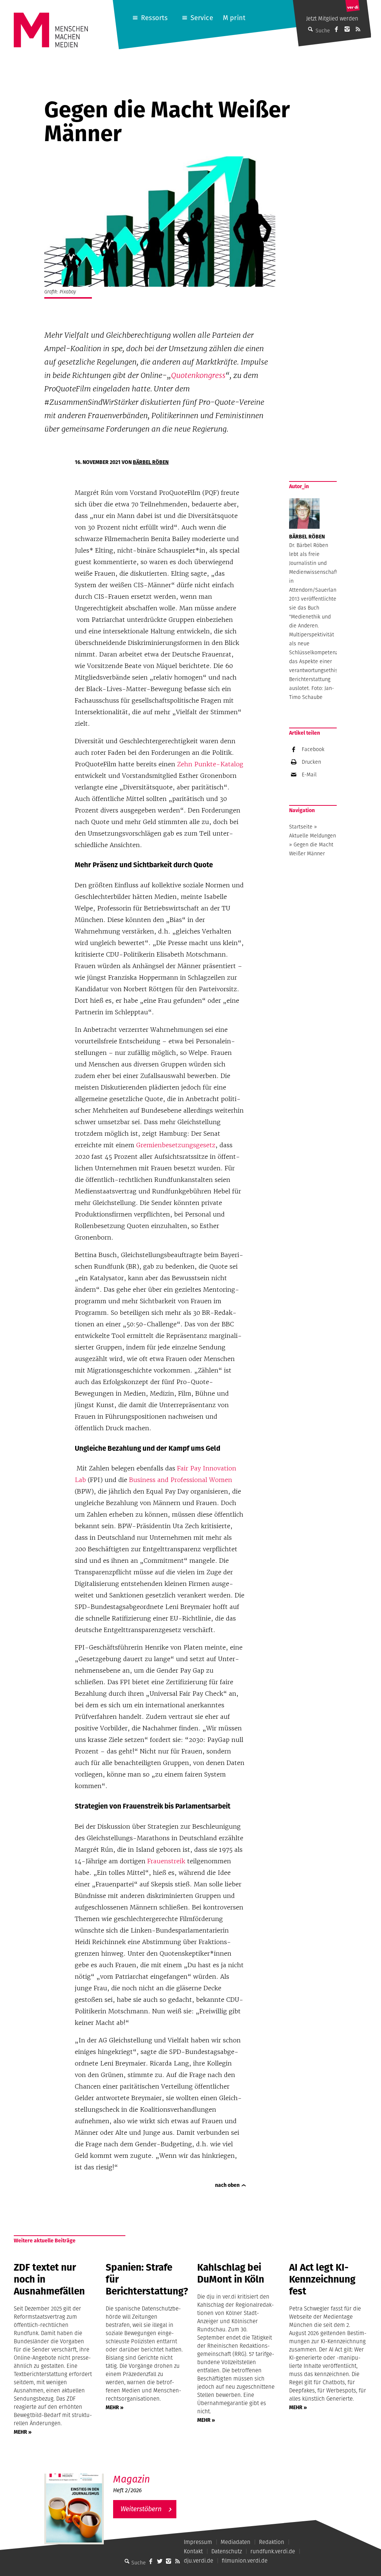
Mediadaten (236, 2542)
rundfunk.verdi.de (273, 2551)
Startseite (301, 827)
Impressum (198, 2542)
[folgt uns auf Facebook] (151, 2561)
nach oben (227, 2185)
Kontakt (193, 2551)
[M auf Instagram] (347, 29)
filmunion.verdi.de (245, 2561)
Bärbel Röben (151, 462)
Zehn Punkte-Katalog (210, 764)
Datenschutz (227, 2551)
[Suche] (127, 2561)
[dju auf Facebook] (336, 29)
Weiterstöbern (141, 2509)
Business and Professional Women (181, 1480)
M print (234, 18)
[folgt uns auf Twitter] (160, 2561)
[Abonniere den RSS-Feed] (358, 29)
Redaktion (272, 2542)
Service (202, 18)
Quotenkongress (198, 375)
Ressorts (154, 18)
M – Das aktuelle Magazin (149, 2473)
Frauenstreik (167, 1861)
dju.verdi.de (198, 2561)
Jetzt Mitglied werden (332, 18)
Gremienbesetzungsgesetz (176, 1145)
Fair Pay (190, 1468)
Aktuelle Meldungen (313, 836)
